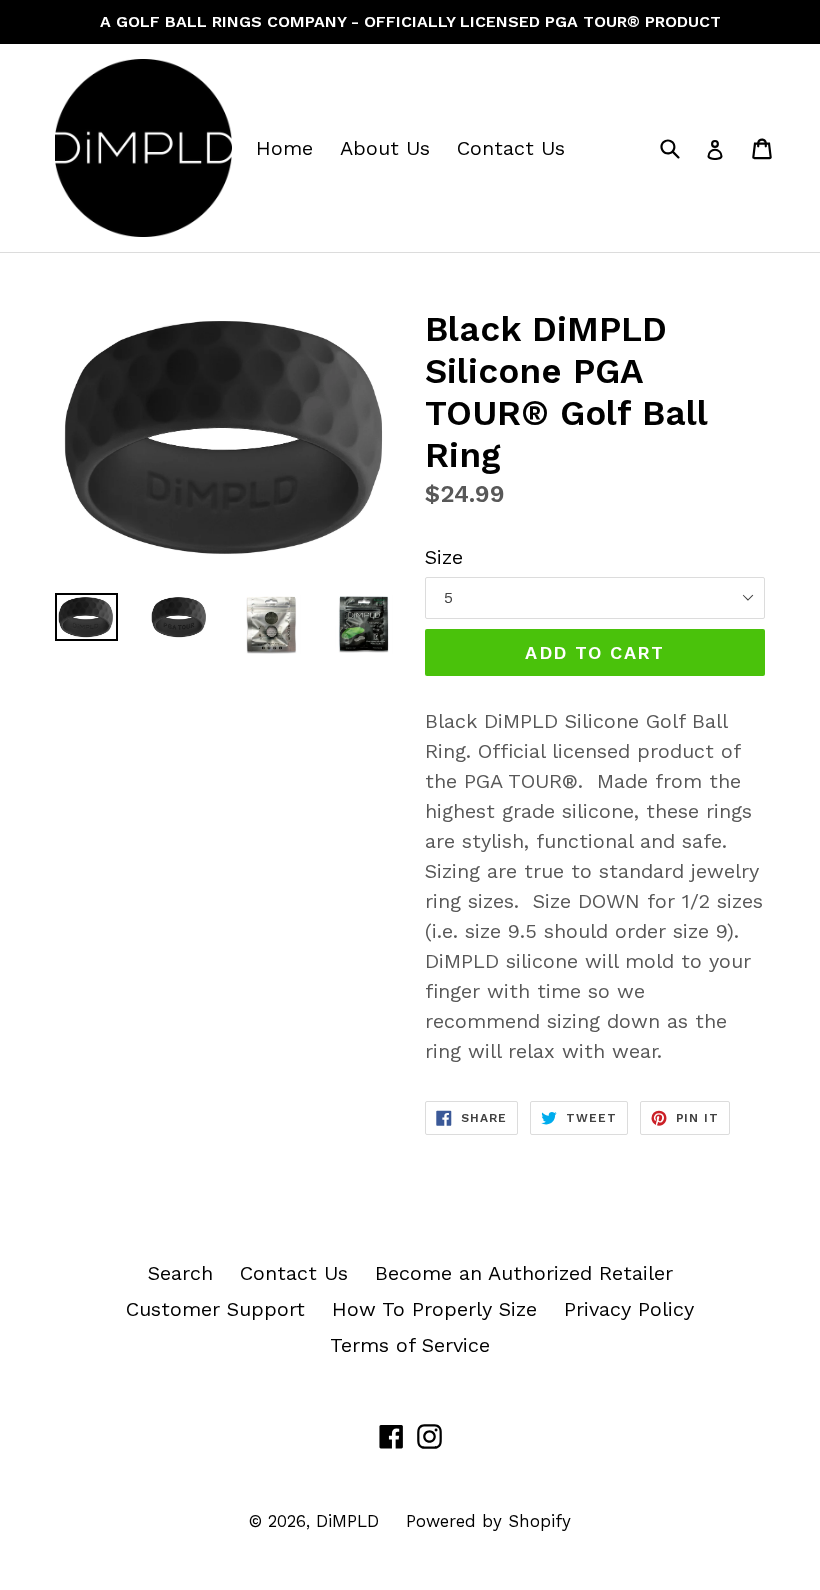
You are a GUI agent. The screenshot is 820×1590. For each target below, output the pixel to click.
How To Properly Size (434, 1309)
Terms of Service (410, 1345)
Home (284, 148)
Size (444, 557)
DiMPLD (347, 1521)
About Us (385, 148)
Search (180, 1273)
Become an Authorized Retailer (524, 1273)
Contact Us (511, 148)
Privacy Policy (629, 1309)
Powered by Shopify (488, 1521)
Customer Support (215, 1309)
